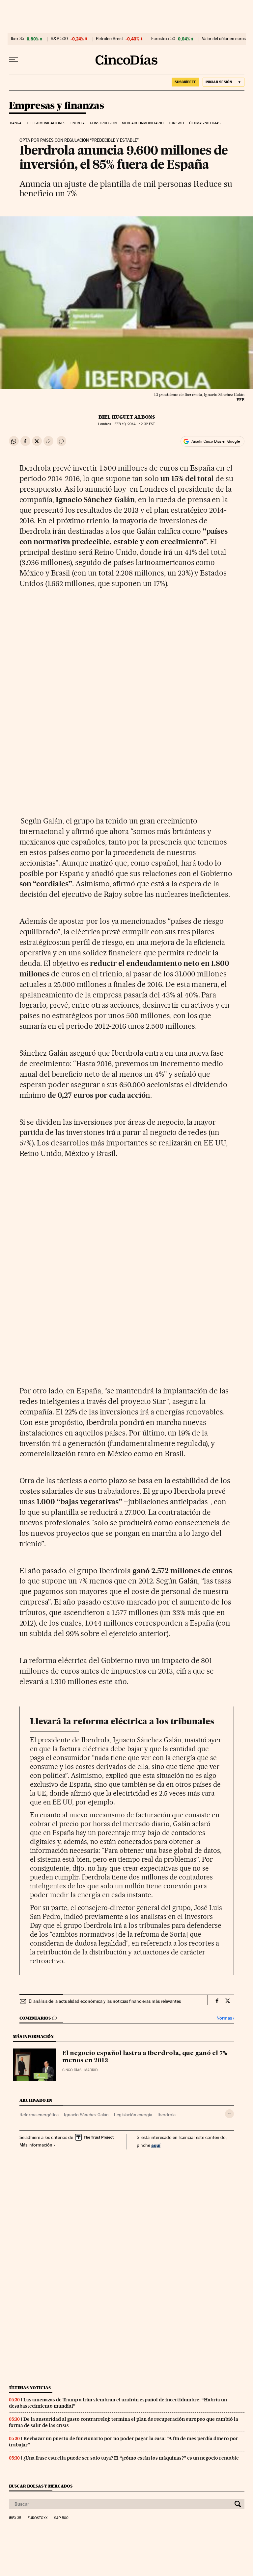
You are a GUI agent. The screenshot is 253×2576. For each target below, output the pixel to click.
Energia (78, 123)
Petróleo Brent (109, 39)
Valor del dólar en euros (224, 39)
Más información (36, 2145)
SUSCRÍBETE (185, 82)
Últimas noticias (205, 123)
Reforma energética (39, 2115)
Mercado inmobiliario (143, 123)
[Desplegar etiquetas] (229, 2114)
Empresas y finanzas (56, 106)
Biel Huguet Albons (127, 417)
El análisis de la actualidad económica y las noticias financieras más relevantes (105, 2001)
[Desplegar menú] (14, 60)
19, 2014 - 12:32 (135, 424)
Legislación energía (133, 2115)
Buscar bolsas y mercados (41, 2486)
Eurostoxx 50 (163, 39)
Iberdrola (167, 2115)
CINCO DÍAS (72, 2070)
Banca (16, 123)
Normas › (225, 2018)
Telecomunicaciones (46, 123)
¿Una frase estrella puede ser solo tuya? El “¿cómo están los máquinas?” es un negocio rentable (131, 2458)
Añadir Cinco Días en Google (216, 441)
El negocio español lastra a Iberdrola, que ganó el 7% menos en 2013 (145, 2057)
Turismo (176, 123)
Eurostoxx (38, 2518)
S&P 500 (59, 39)
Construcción (103, 123)
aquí (156, 2145)
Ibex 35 (17, 39)
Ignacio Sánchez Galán (86, 2115)
